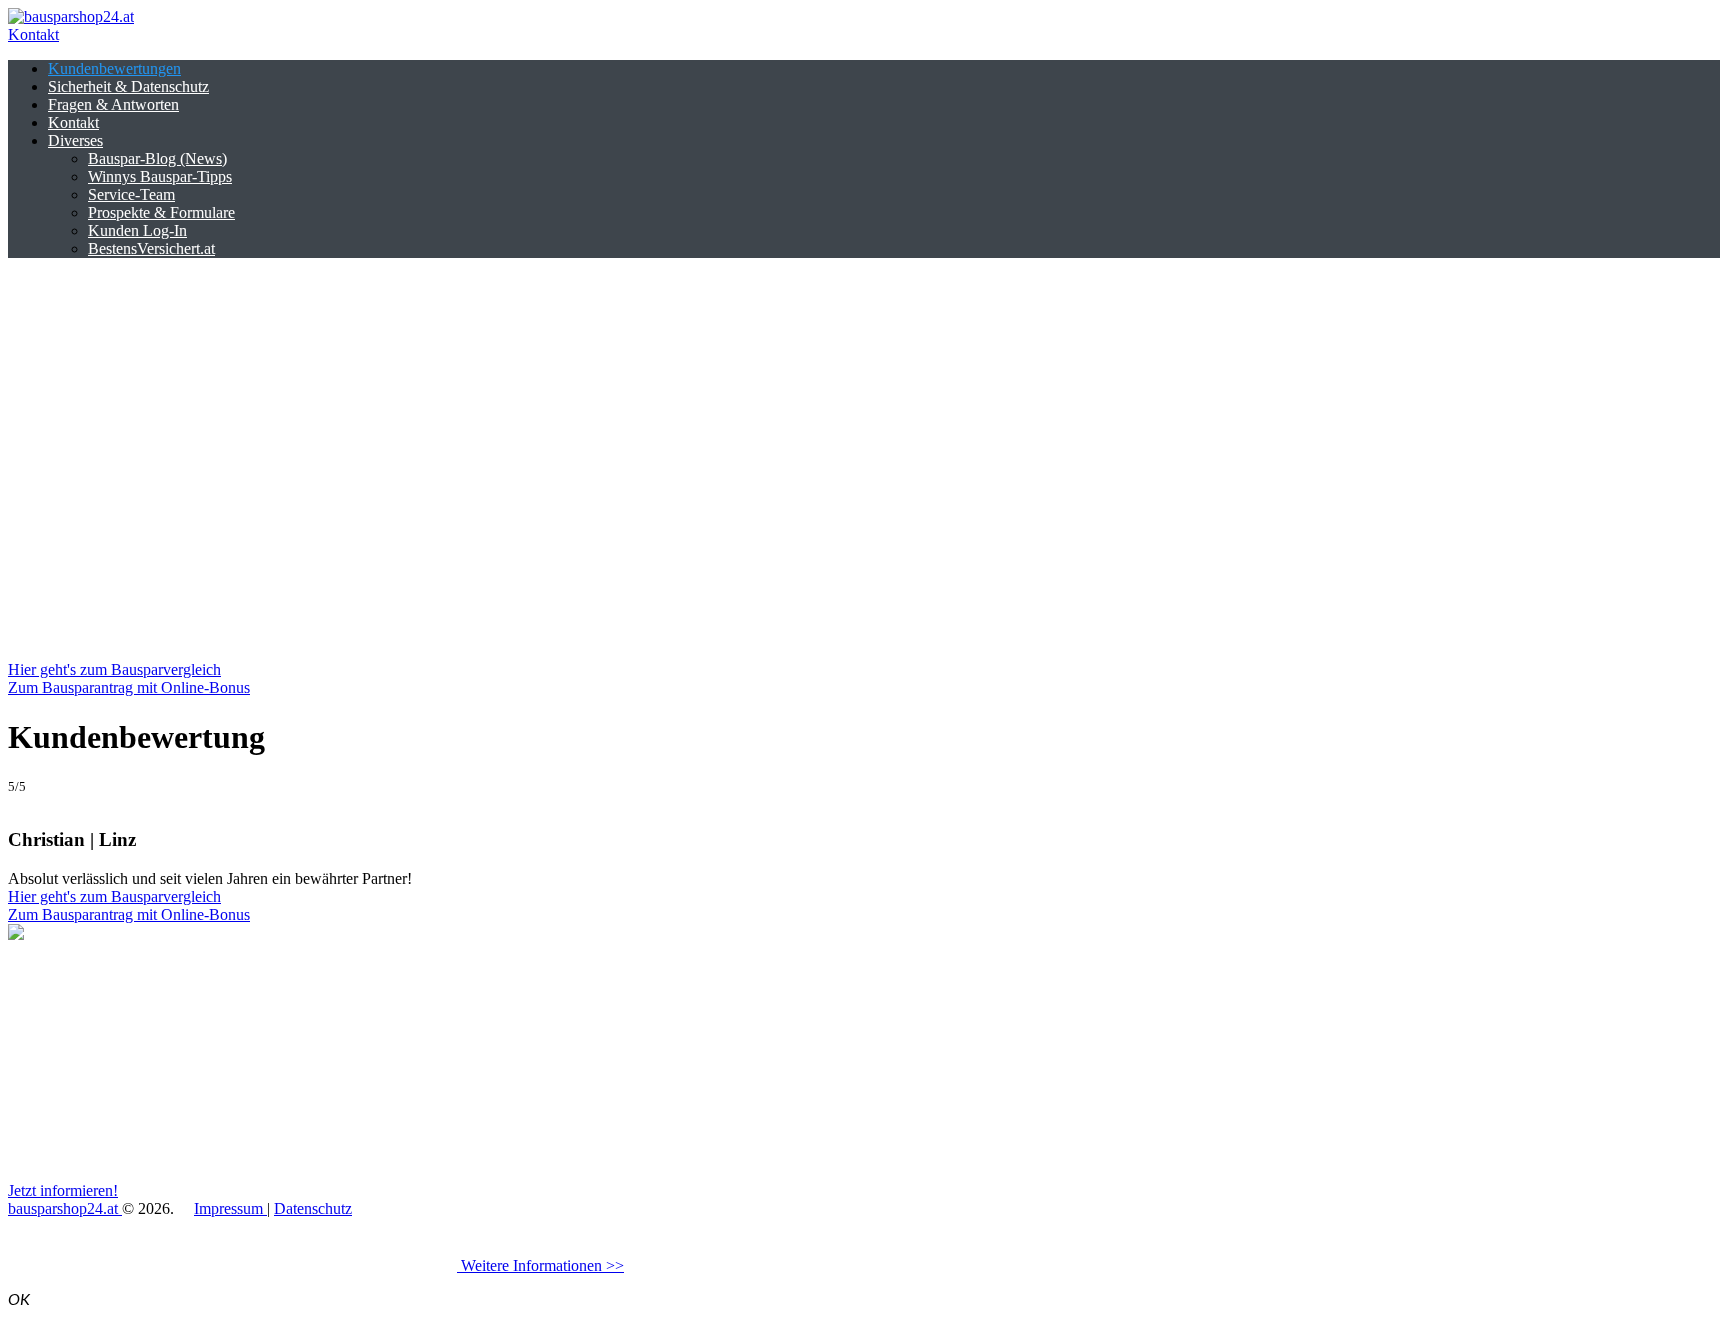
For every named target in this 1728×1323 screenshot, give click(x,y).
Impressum (230, 1208)
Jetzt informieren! (63, 1190)
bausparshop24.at (65, 1208)
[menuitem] (114, 68)
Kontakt (33, 34)
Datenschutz (313, 1208)
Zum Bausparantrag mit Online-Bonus (129, 687)
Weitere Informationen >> (540, 1265)
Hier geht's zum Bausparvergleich (114, 669)
